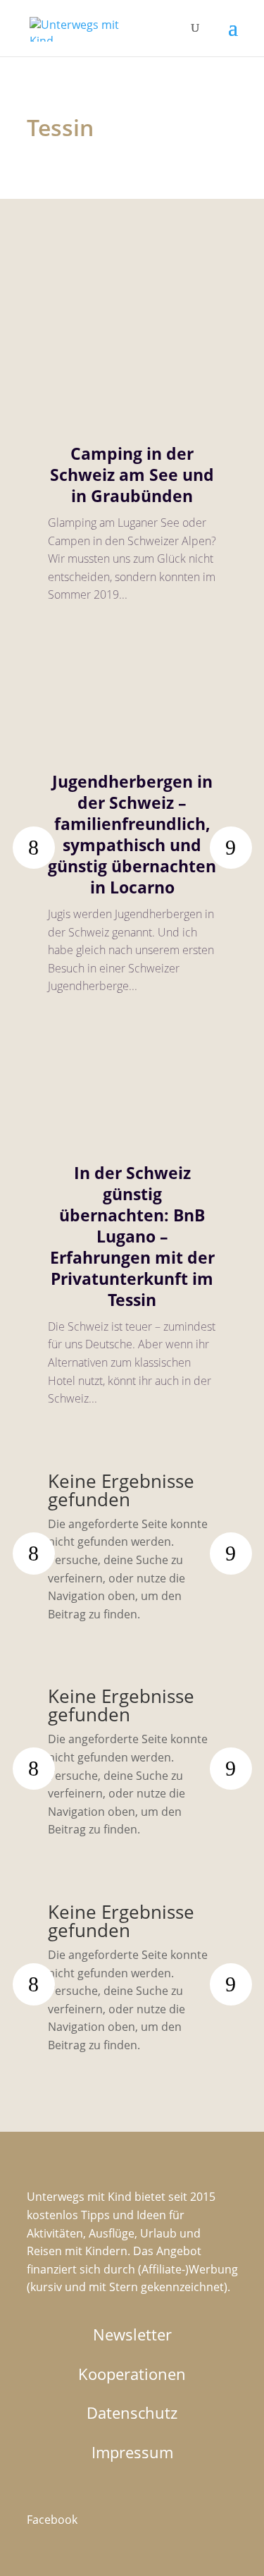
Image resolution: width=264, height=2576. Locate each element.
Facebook (52, 2520)
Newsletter (132, 2334)
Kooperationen (132, 2374)
